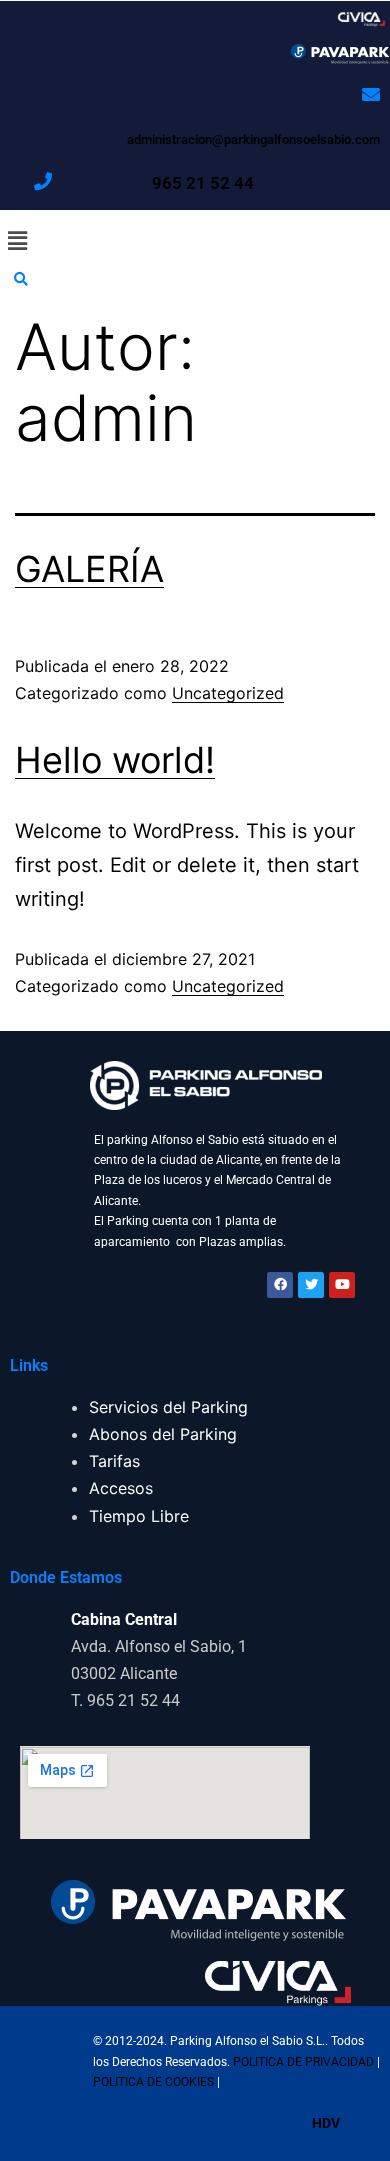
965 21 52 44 (203, 183)
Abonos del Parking (163, 1434)
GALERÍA (89, 569)
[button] (195, 240)
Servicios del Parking (168, 1407)
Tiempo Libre (139, 1516)
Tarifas (114, 1461)
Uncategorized (228, 693)
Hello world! (115, 760)
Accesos (121, 1488)
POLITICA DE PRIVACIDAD (305, 2062)
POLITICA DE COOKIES (155, 2082)
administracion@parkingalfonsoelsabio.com (253, 139)
